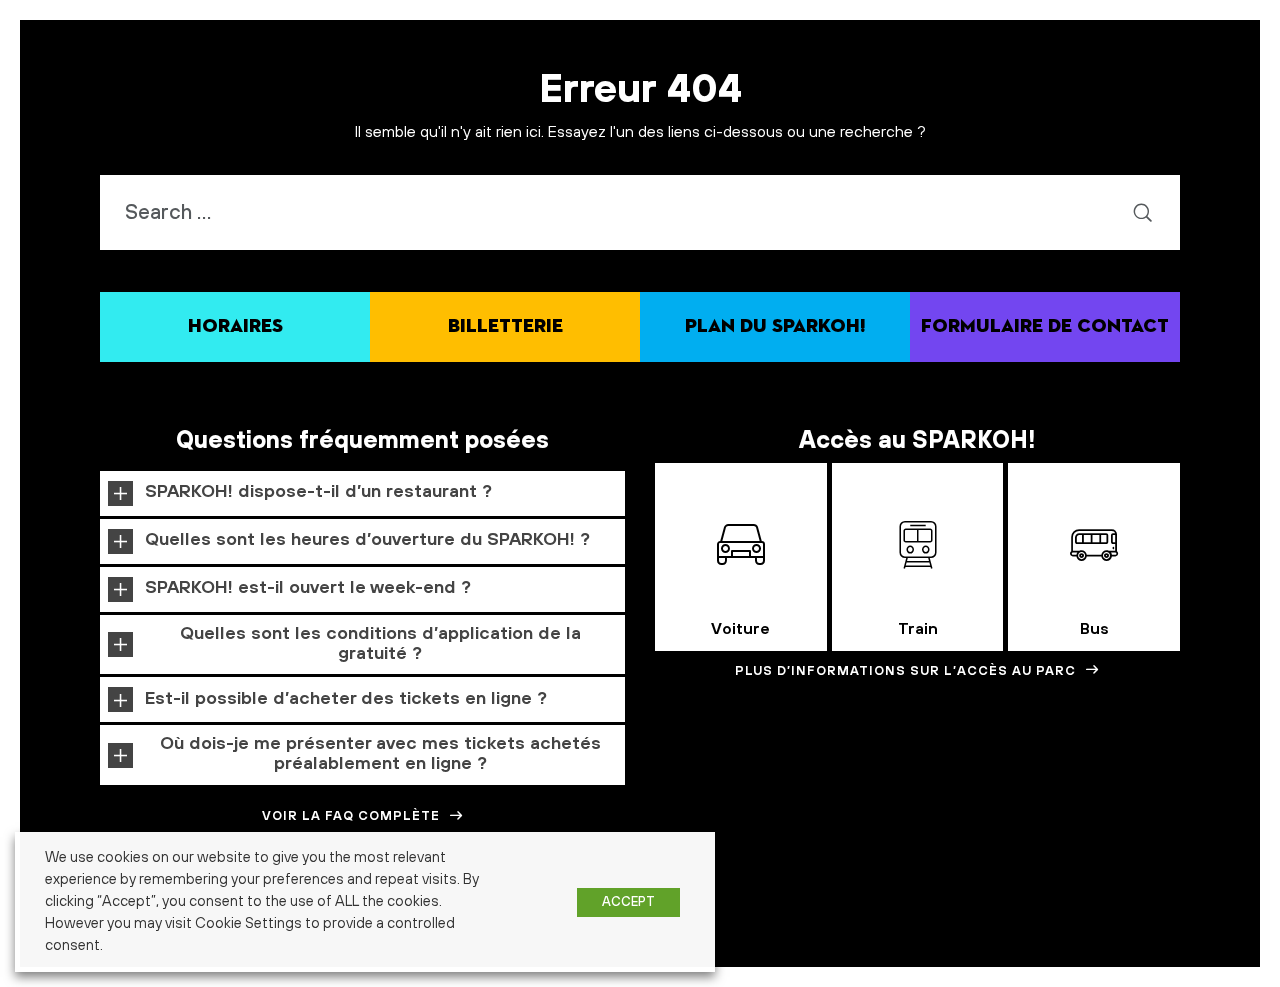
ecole (1007, 930)
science (795, 966)
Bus (1094, 629)
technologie (1174, 965)
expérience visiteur (1073, 932)
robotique (719, 964)
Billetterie (505, 326)
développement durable (901, 930)
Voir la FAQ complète (351, 816)
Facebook (1142, 932)
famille (1209, 926)
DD (808, 932)
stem (1101, 966)
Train (918, 629)
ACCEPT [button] (628, 902)
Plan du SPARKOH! (775, 326)
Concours (755, 929)
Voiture (740, 629)
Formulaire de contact (1045, 326)
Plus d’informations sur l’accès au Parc (905, 671)
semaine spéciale (905, 964)
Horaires (235, 326)
